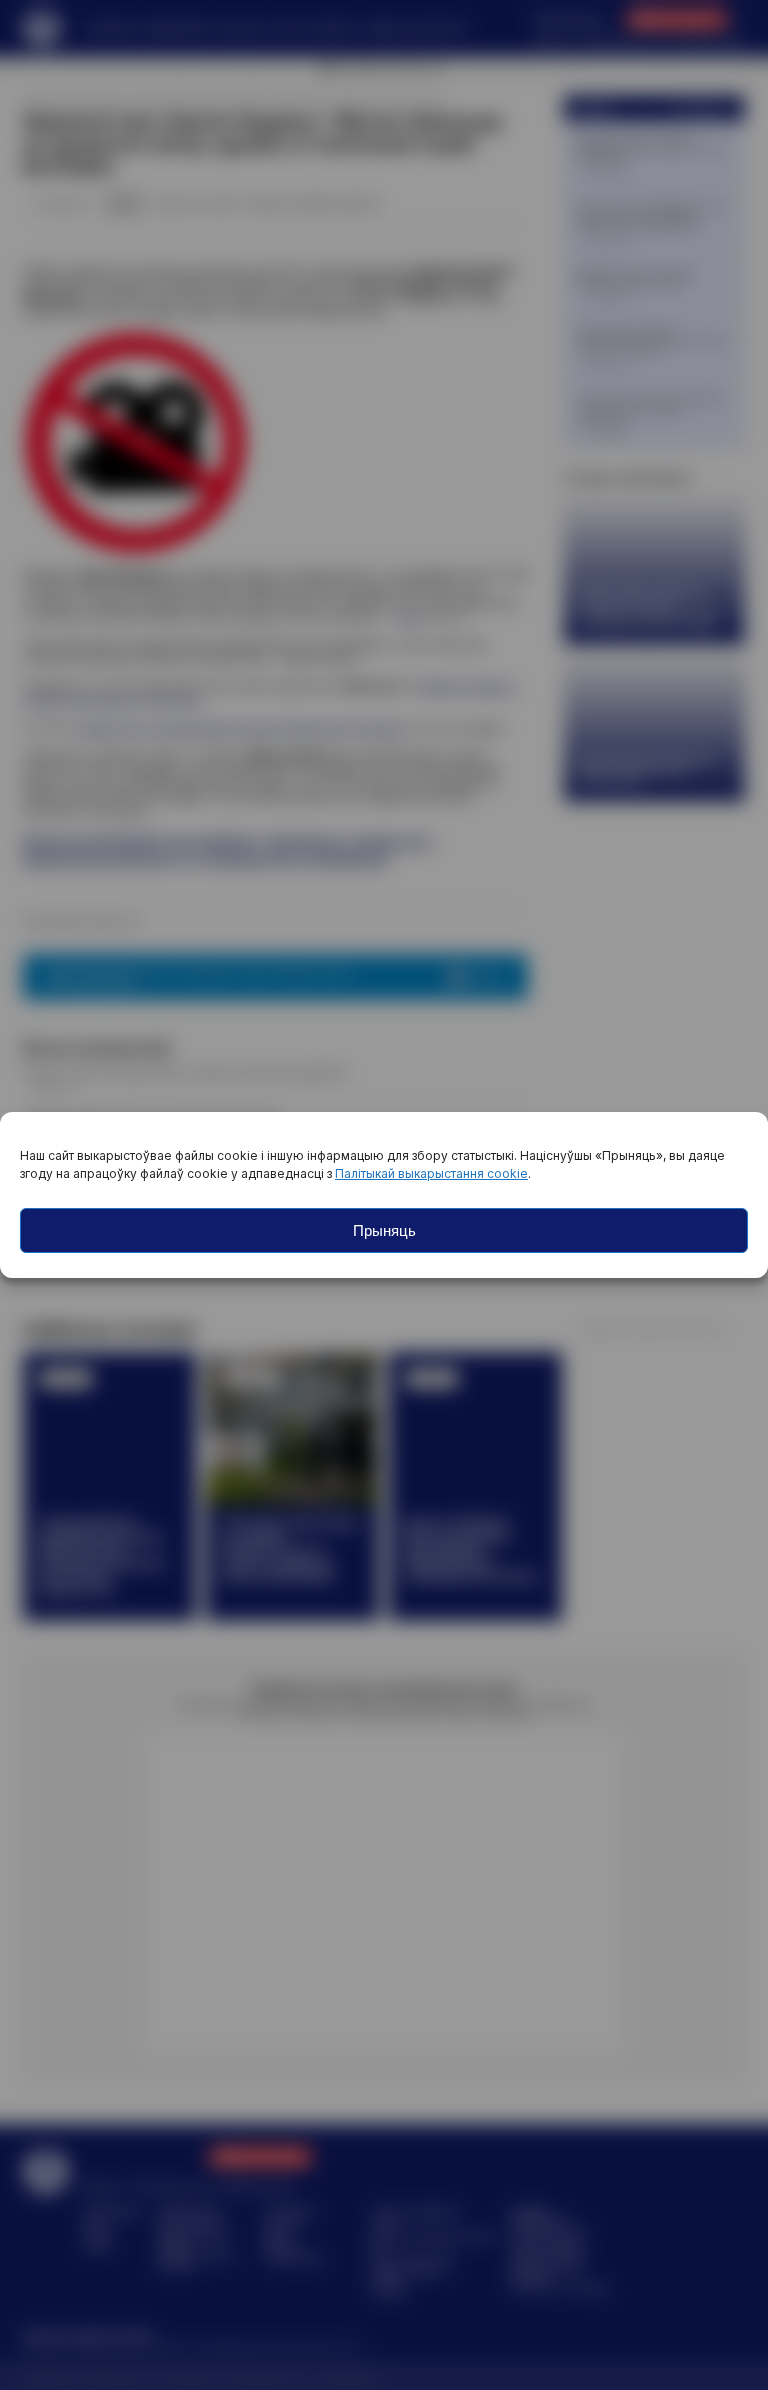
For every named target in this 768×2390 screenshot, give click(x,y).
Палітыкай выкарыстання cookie (431, 1173)
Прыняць (384, 1230)
